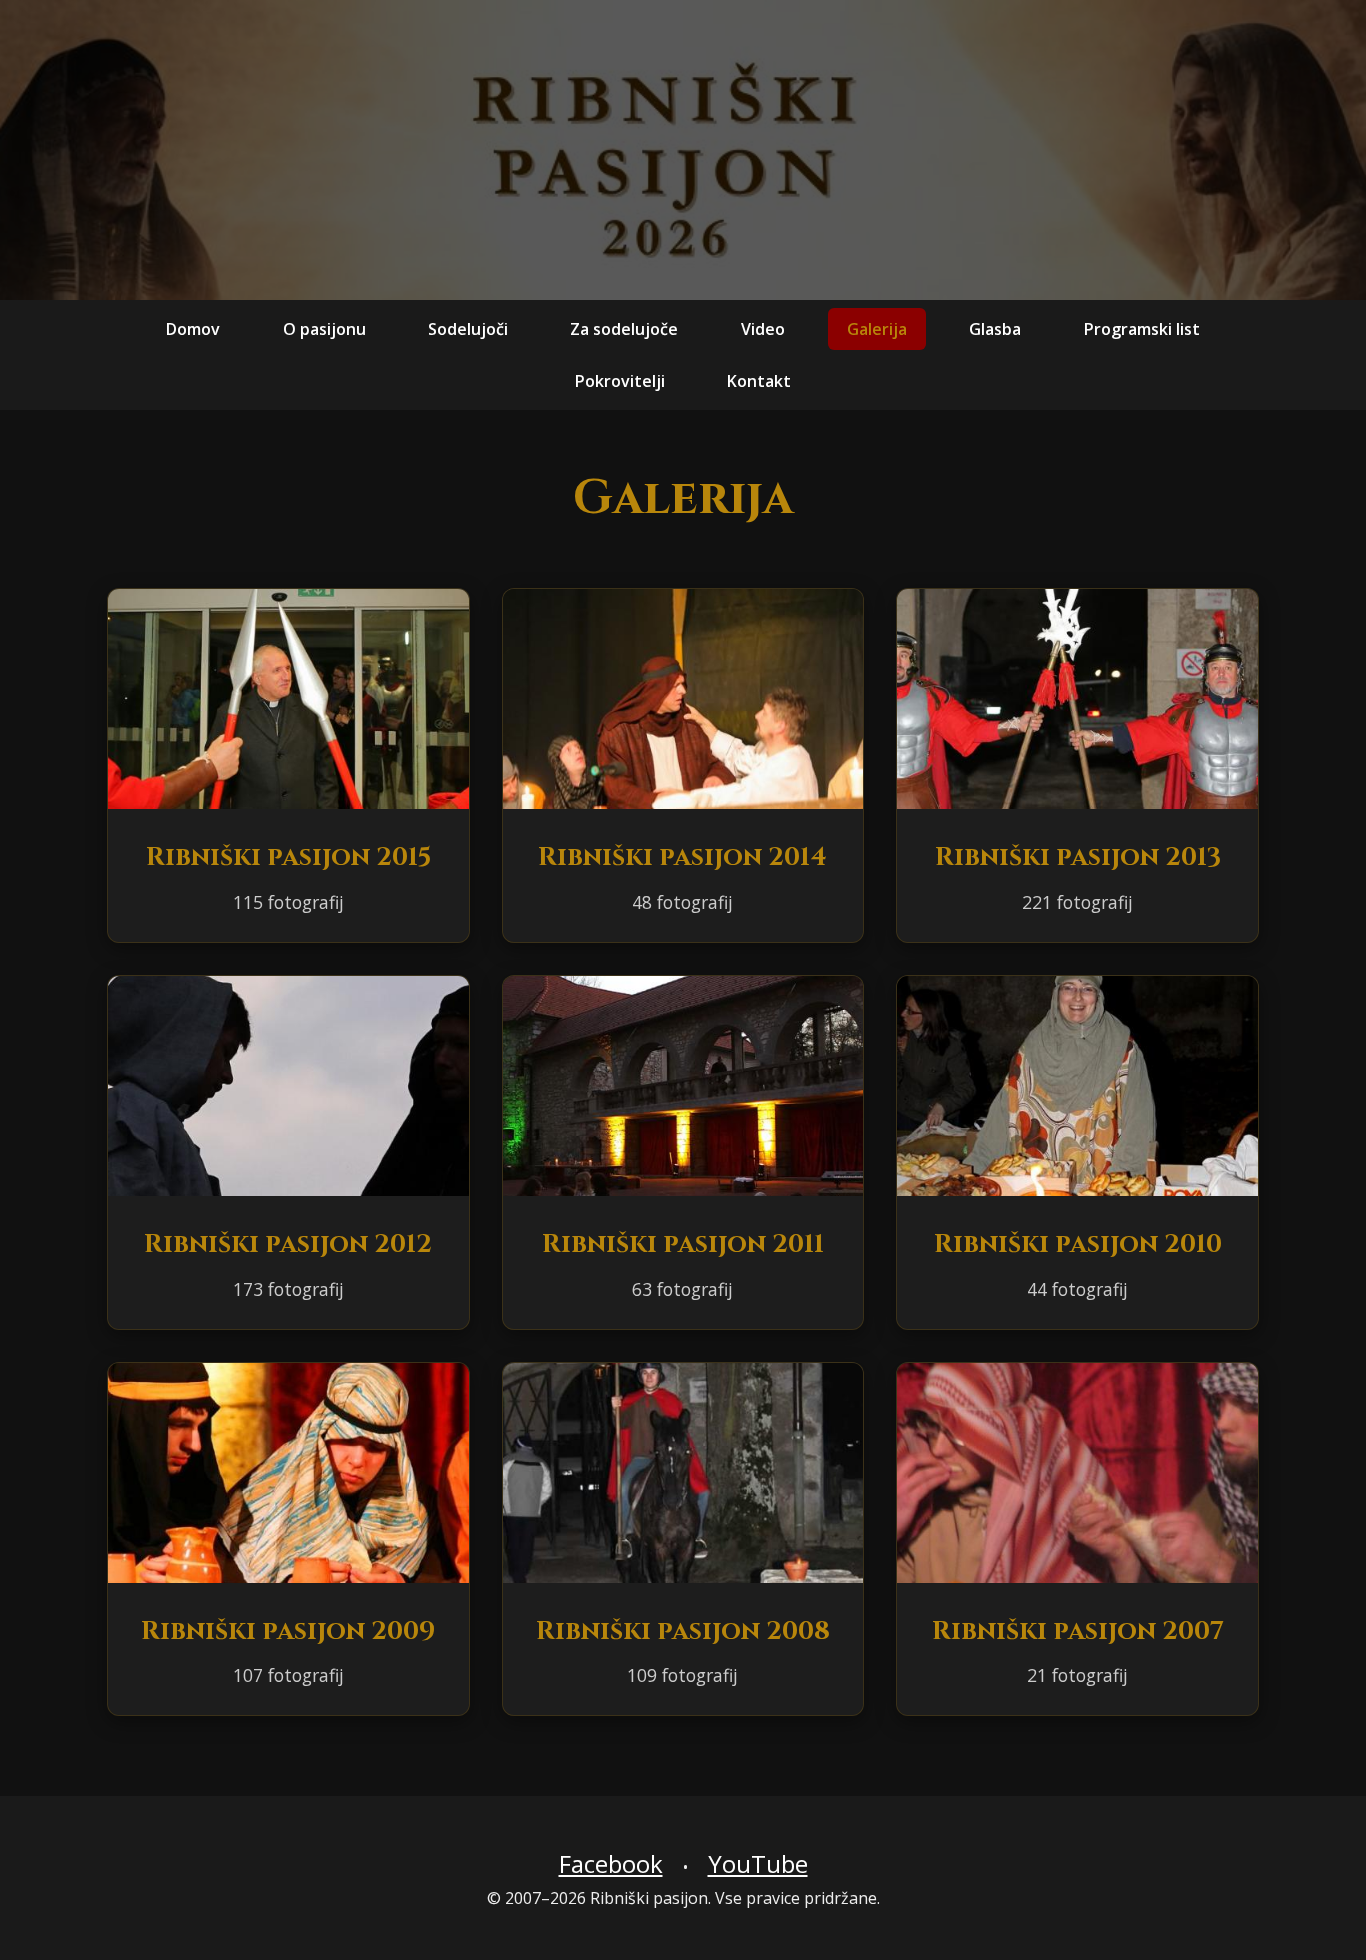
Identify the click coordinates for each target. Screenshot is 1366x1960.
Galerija (877, 329)
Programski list (1142, 329)
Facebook (611, 1863)
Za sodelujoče (624, 329)
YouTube (758, 1863)
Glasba (995, 329)
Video (763, 329)
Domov (193, 329)
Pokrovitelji (620, 380)
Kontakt (759, 380)
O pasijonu (324, 329)
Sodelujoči (468, 329)
